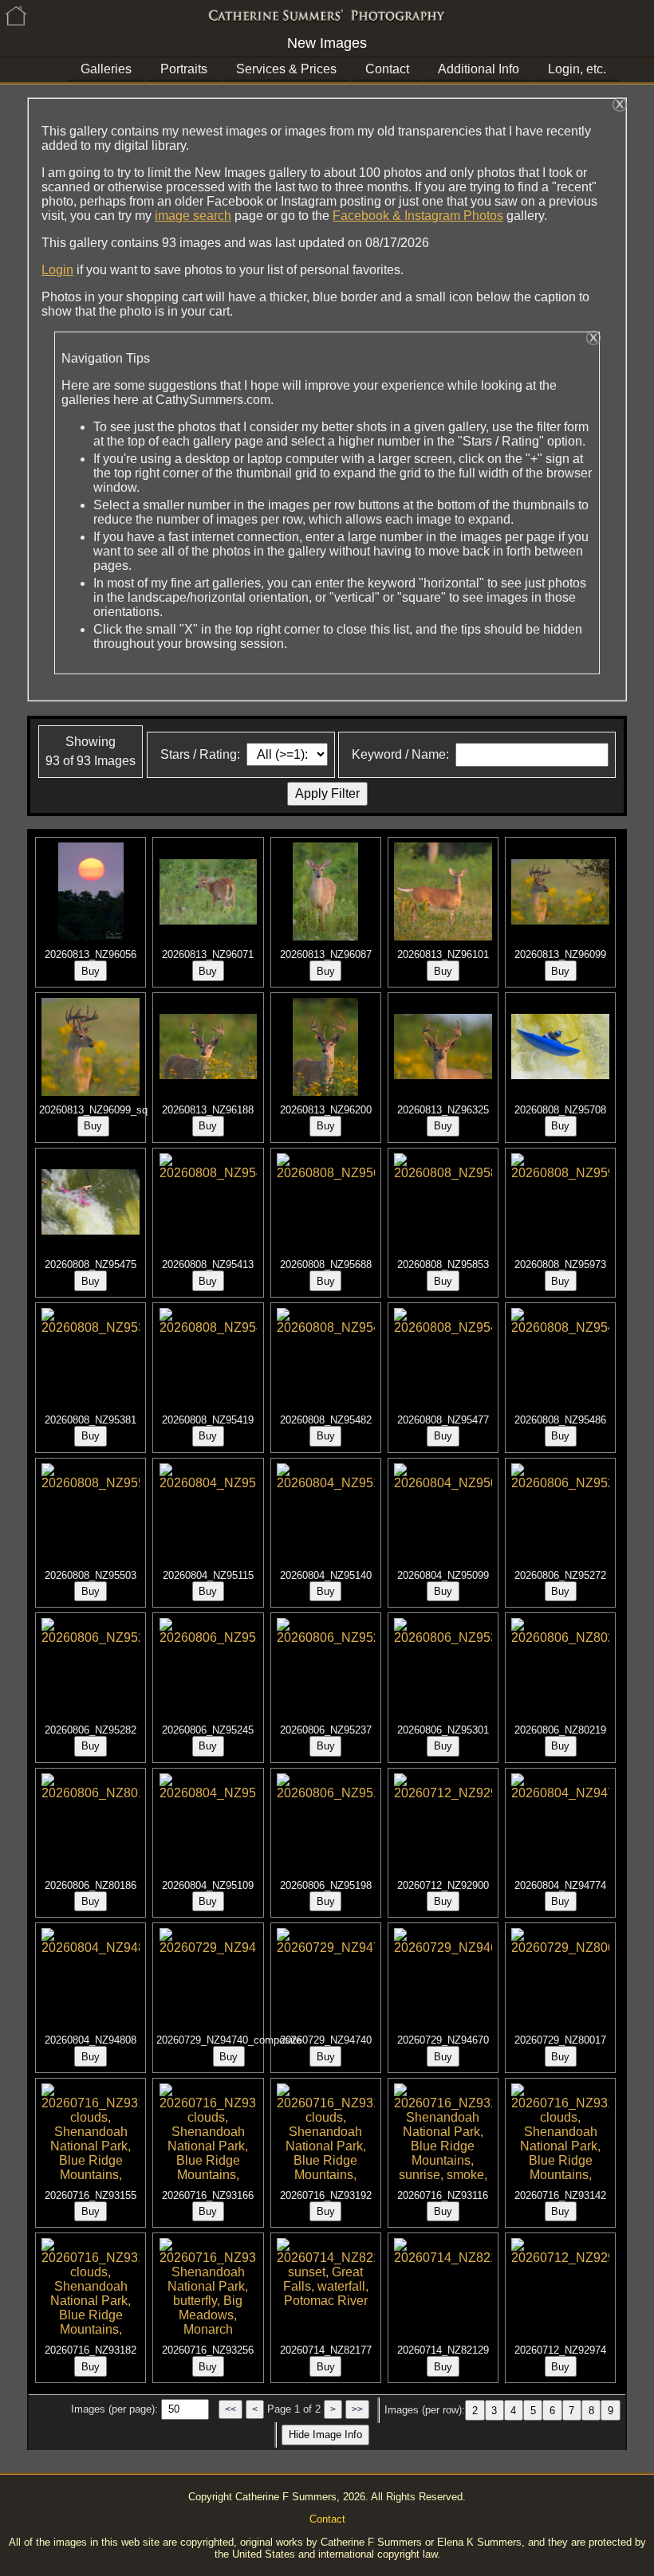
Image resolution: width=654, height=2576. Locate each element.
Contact (387, 69)
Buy (91, 971)
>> (357, 2409)
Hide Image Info (325, 2435)
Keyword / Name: (400, 754)
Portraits (184, 69)
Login (57, 270)
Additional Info (479, 69)
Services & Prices (286, 69)
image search (193, 216)
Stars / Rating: (200, 754)
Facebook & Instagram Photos (418, 216)
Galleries (106, 69)
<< (230, 2409)
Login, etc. (577, 69)
